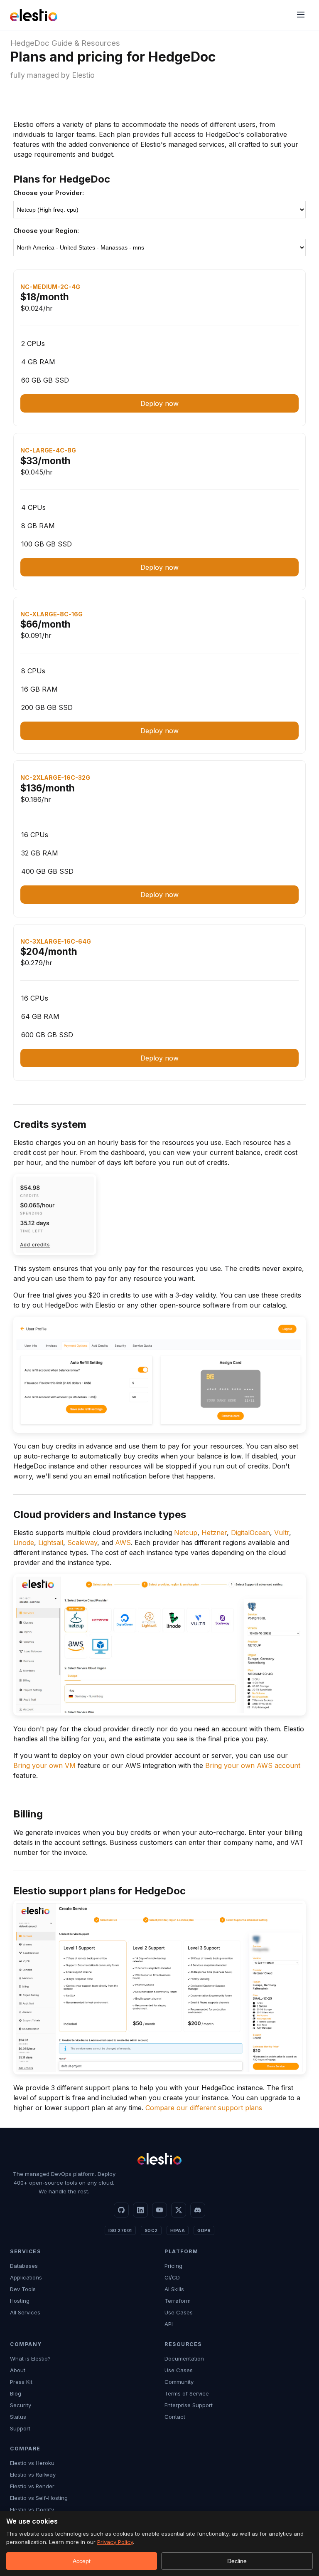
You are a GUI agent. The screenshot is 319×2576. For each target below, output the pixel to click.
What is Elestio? (30, 2358)
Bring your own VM (44, 1765)
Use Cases (179, 2312)
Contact (175, 2417)
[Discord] (198, 2210)
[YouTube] (159, 2210)
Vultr (282, 1533)
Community (179, 2382)
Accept (82, 2561)
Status (18, 2417)
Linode (24, 1543)
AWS (123, 1543)
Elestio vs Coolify (32, 2509)
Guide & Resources (86, 43)
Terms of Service (187, 2393)
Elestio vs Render (32, 2486)
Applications (26, 2277)
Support (20, 2428)
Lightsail (51, 1543)
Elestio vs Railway (33, 2475)
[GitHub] (121, 2210)
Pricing (173, 2266)
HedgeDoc (30, 43)
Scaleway (82, 1543)
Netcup (186, 1533)
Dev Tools (23, 2289)
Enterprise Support (189, 2405)
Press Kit (21, 2382)
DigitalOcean (250, 1533)
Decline (237, 2561)
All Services (25, 2312)
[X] (179, 2210)
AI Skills (174, 2289)
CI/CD (172, 2277)
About (18, 2370)
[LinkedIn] (140, 2210)
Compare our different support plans (204, 2108)
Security (21, 2405)
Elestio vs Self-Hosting (39, 2498)
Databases (24, 2266)
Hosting (20, 2301)
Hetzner (214, 1533)
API (169, 2324)
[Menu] (301, 15)
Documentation (184, 2358)
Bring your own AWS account (253, 1765)
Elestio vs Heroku (32, 2463)
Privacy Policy (115, 2542)
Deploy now (159, 403)
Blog (16, 2393)
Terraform (178, 2301)
